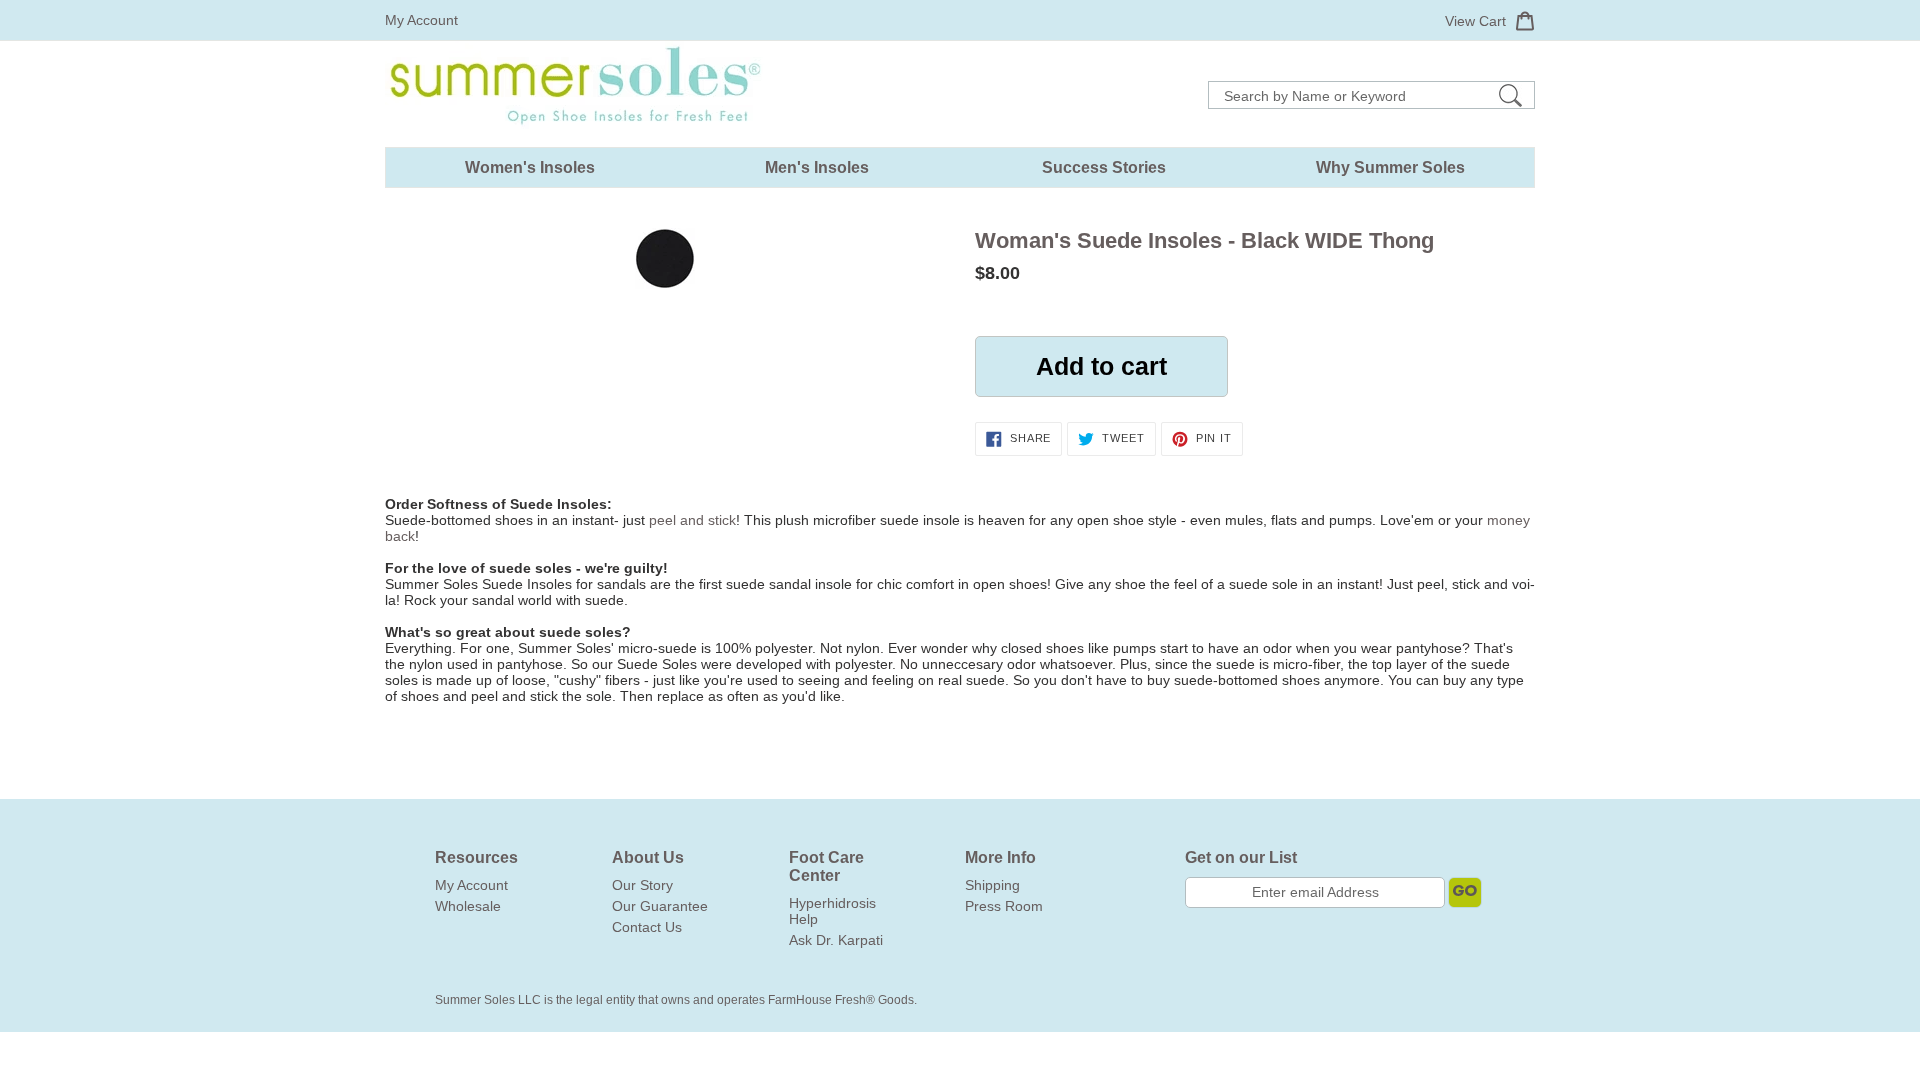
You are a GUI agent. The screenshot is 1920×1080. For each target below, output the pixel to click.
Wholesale (468, 906)
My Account (421, 20)
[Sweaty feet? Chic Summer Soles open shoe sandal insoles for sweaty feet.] (575, 139)
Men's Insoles (817, 167)
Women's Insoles (530, 167)
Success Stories (1104, 167)
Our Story (642, 885)
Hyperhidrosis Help (832, 911)
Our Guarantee (660, 906)
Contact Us (647, 927)
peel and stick (692, 520)
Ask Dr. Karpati (836, 940)
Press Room (1004, 906)
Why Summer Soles (1390, 167)
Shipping (992, 885)
